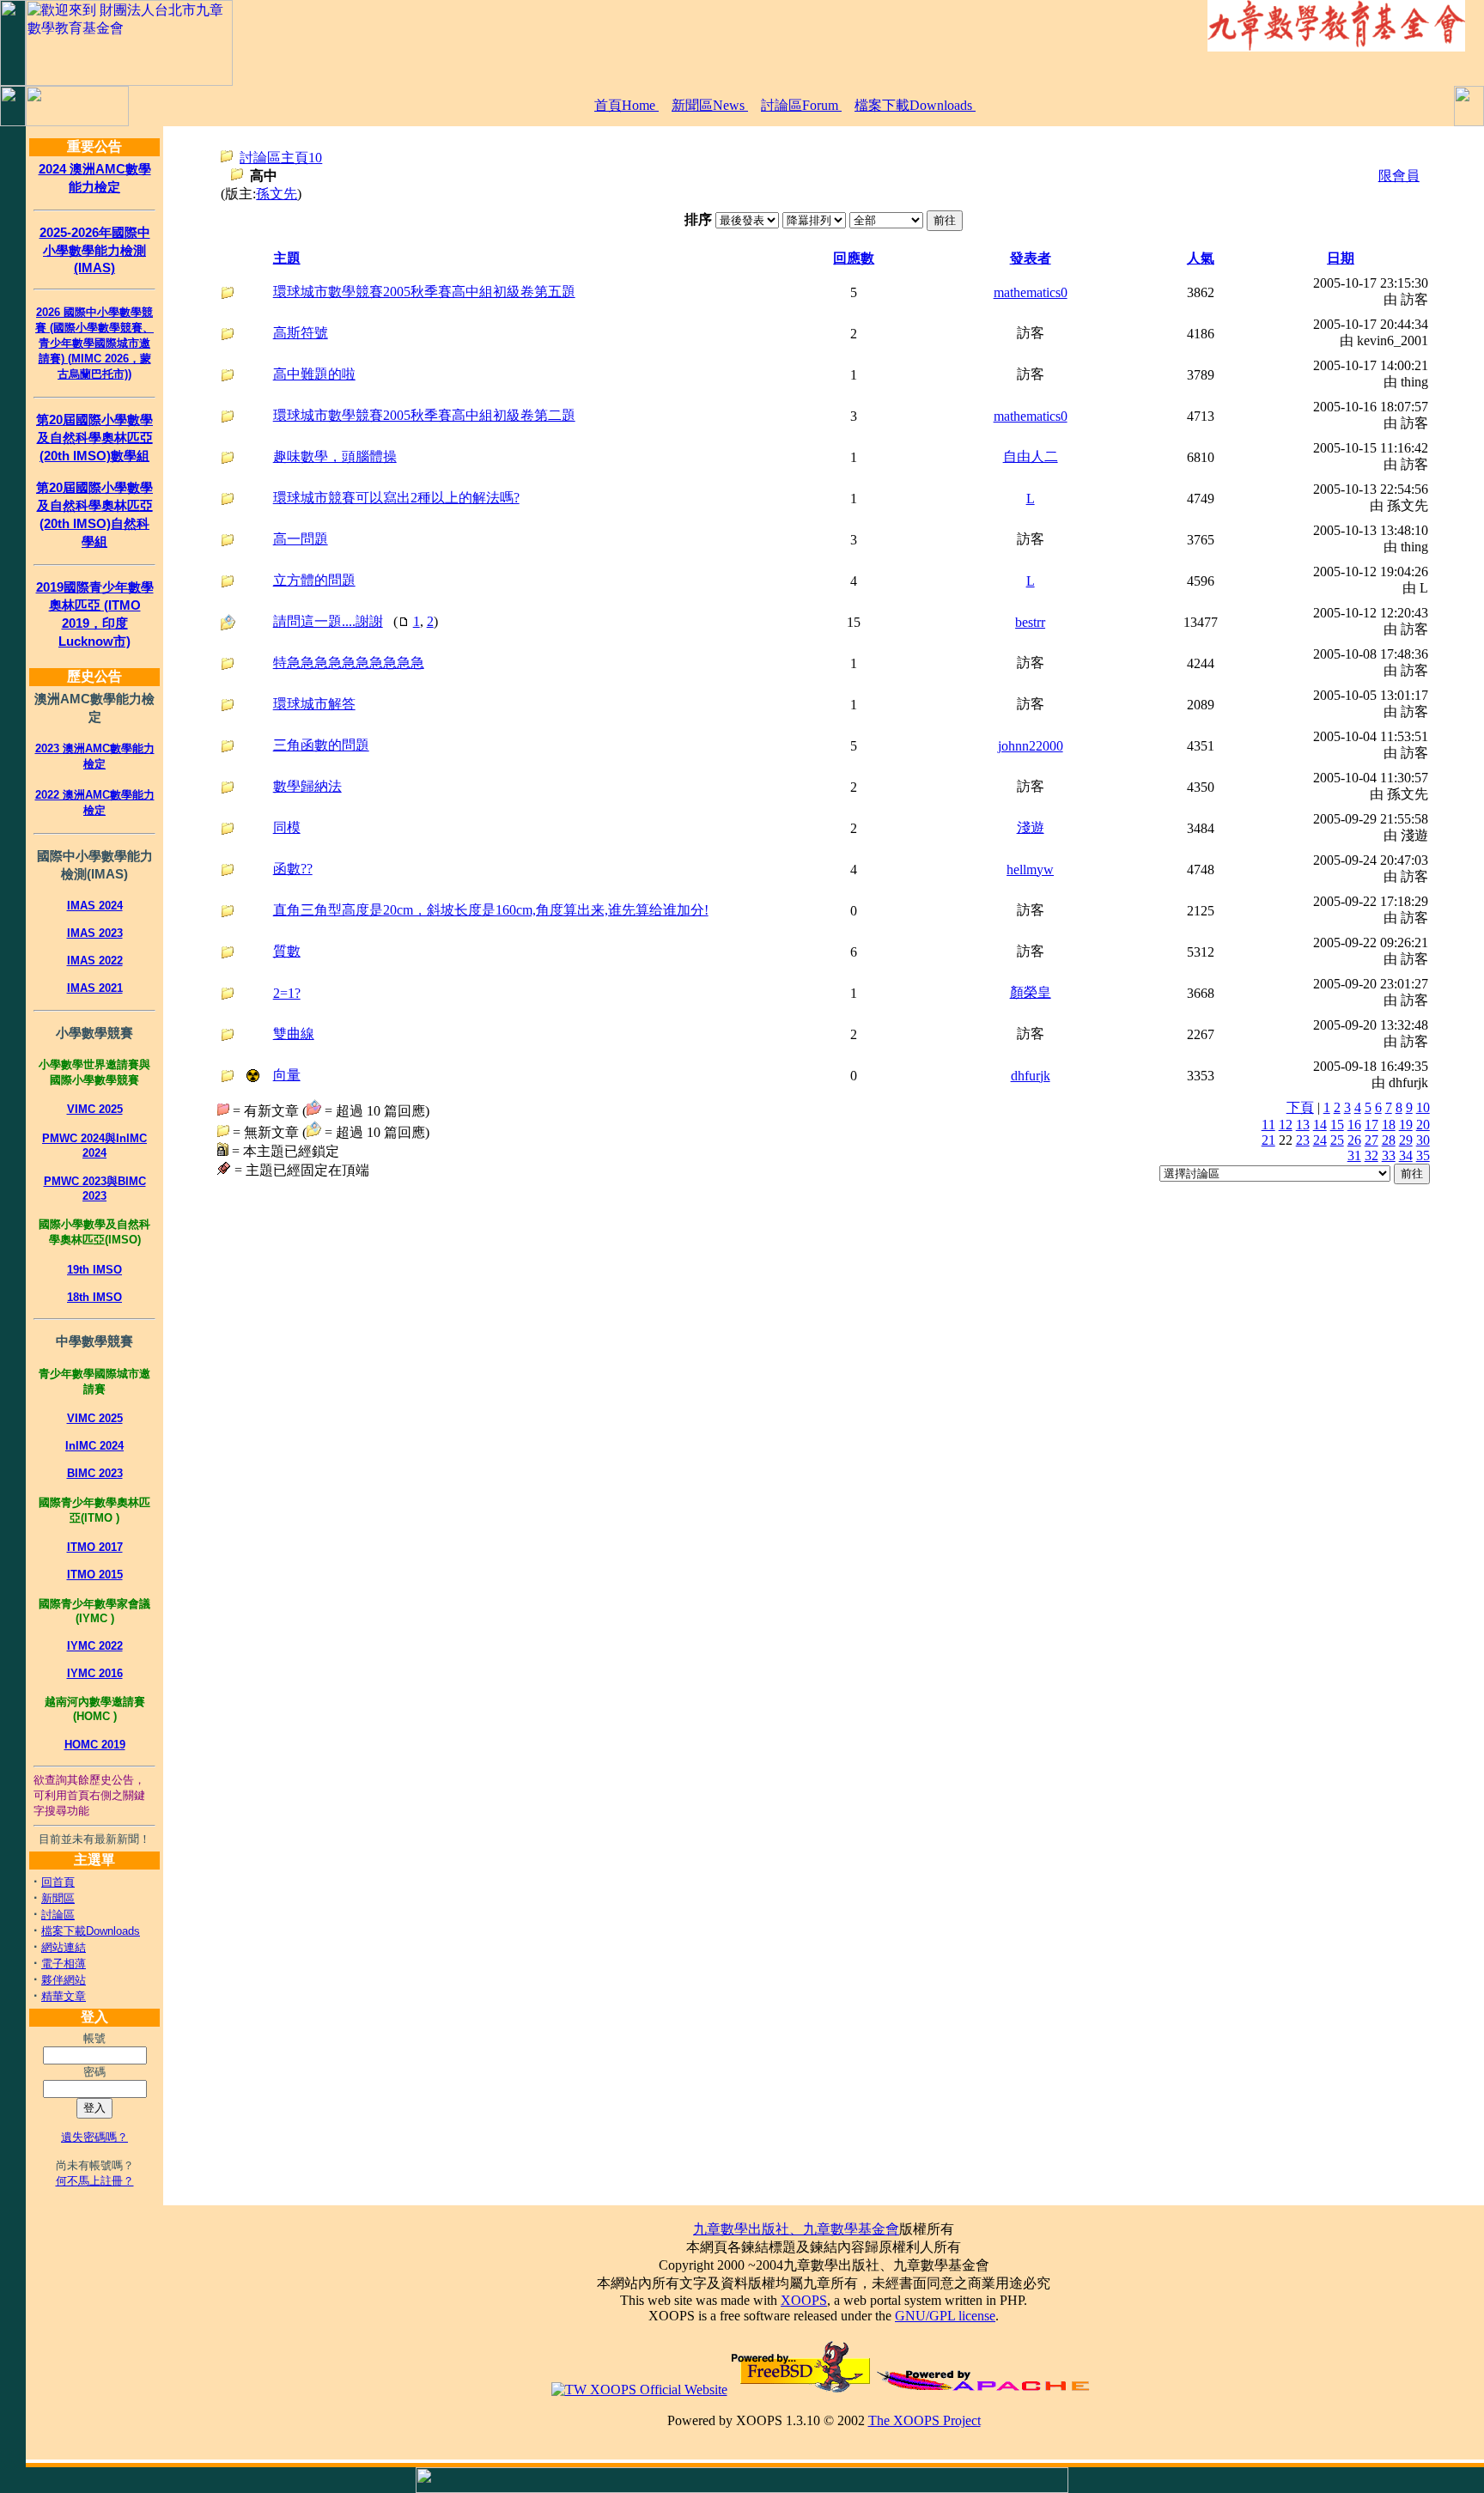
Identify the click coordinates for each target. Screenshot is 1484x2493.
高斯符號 (301, 333)
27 (1371, 1140)
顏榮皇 (1031, 992)
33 (1389, 1155)
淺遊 (1031, 827)
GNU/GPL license (945, 2316)
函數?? (293, 869)
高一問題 (301, 539)
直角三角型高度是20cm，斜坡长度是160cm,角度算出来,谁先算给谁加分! (491, 910)
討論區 (58, 1915)
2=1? (287, 993)
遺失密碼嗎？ (94, 2137)
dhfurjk (1031, 1076)
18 (1389, 1125)
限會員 (1399, 176)
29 (1406, 1140)
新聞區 (58, 1898)
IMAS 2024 (95, 906)
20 (1423, 1125)
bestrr (1030, 622)
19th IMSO (94, 1270)
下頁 (1300, 1107)
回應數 (854, 258)
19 (1406, 1125)
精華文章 (64, 1996)
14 (1320, 1125)
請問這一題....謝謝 (328, 621)
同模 (287, 827)
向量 (287, 1075)
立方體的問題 (314, 580)
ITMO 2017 (95, 1547)
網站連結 (64, 1947)
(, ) (356, 621)
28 (1389, 1140)
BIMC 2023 (95, 1473)
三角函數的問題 (321, 745)
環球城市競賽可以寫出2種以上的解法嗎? (396, 498)
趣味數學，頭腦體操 (335, 456)
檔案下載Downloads (915, 105)
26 (1354, 1140)
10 (1423, 1107)
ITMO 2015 (95, 1575)
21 (1268, 1140)
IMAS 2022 (95, 961)
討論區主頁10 (281, 158)
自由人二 (1031, 456)
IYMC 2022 (95, 1646)
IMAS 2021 (95, 988)
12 (1286, 1125)
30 (1423, 1140)
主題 (287, 258)
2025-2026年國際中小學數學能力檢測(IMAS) (95, 250)
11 (1268, 1125)
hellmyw (1030, 870)
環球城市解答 (314, 704)
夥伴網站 (64, 1980)
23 (1303, 1140)
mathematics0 (1031, 292)
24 (1320, 1140)
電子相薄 (64, 1964)
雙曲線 (294, 1034)
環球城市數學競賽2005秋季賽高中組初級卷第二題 (424, 415)
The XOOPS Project (924, 2420)
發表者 (1031, 258)
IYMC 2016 (95, 1673)
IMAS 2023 (95, 933)
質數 (287, 951)
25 (1337, 1140)
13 (1303, 1125)
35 (1423, 1155)
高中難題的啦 (314, 374)
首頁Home (626, 105)
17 (1371, 1125)
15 (1337, 1125)
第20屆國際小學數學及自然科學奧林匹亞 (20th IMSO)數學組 (94, 438)
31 (1354, 1155)
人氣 (1201, 258)
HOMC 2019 (95, 1745)
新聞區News (710, 105)
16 (1354, 1125)
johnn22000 (1031, 746)
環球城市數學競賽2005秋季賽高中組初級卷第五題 (424, 292)
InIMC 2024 (94, 1446)
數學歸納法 (307, 786)
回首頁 (58, 1882)
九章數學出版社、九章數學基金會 (796, 2229)
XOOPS (804, 2300)
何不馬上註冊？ (95, 2181)
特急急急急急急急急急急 (349, 663)
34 (1406, 1155)
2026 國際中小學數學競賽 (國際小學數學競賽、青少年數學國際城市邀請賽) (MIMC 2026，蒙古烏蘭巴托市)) (94, 343)
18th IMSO (94, 1297)
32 (1371, 1155)
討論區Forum (801, 105)
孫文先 (277, 194)
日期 (1341, 258)
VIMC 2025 (95, 1109)
